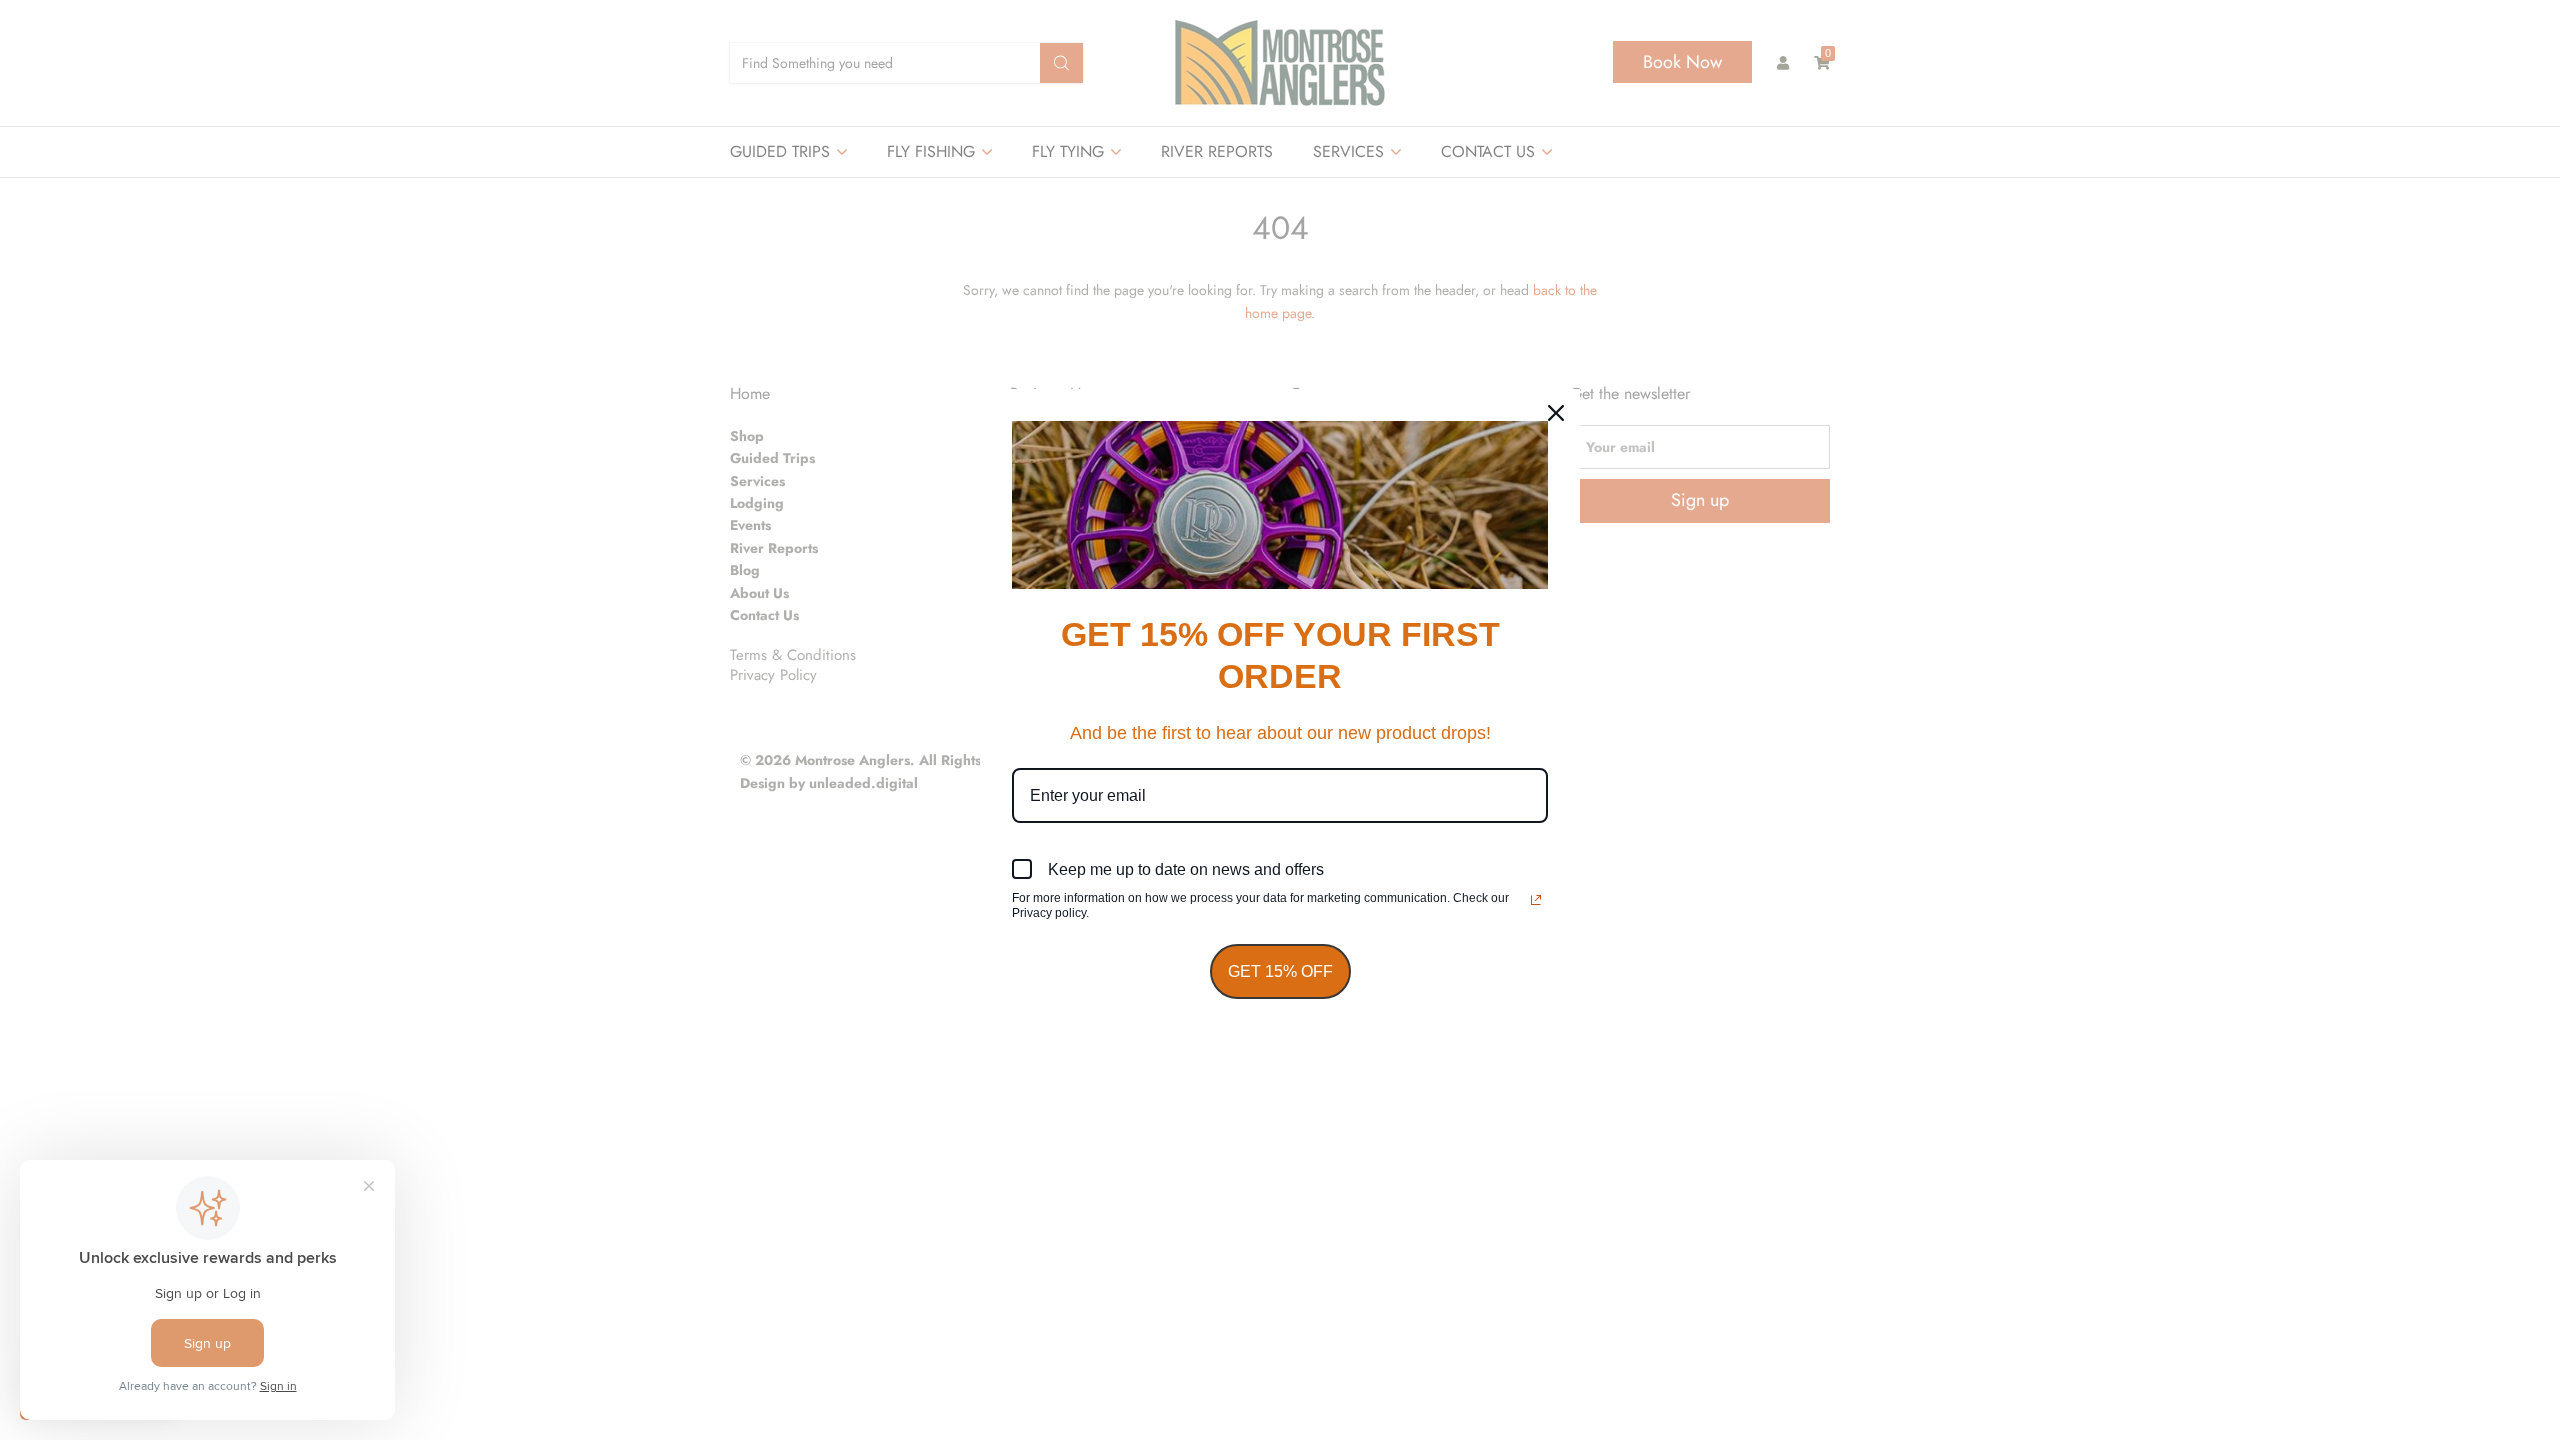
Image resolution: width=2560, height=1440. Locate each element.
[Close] (1556, 413)
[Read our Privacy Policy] (1536, 900)
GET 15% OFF (1280, 971)
